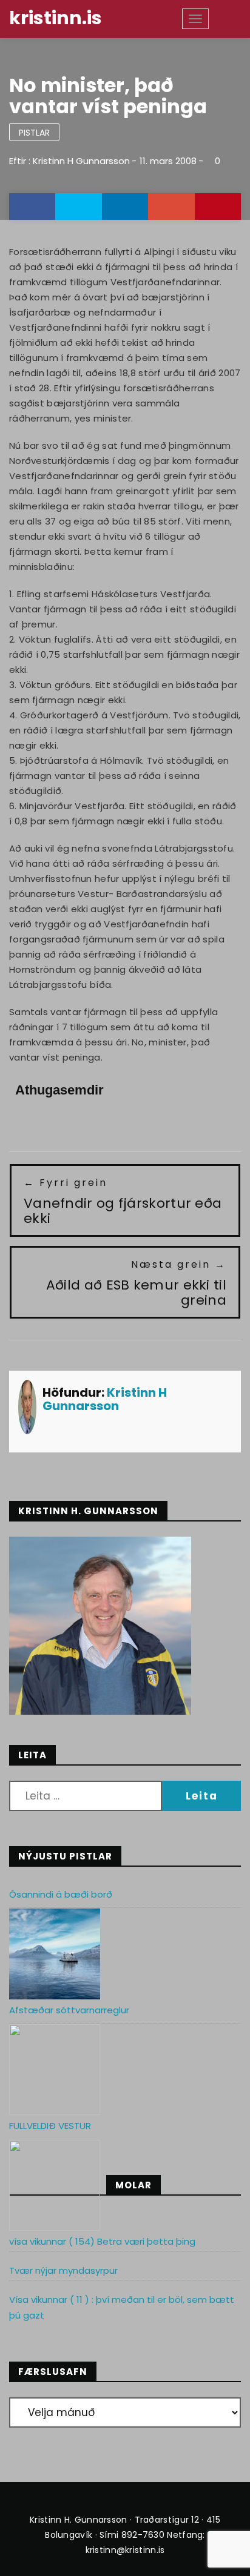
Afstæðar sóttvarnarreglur (69, 2010)
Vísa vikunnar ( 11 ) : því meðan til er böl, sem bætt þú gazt (122, 2307)
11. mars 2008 (168, 161)
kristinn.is (56, 18)
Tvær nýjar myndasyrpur (63, 2270)
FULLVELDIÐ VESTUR (50, 2126)
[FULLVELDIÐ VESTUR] (55, 2185)
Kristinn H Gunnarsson (81, 161)
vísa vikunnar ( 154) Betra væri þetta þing (102, 2241)
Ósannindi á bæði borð (61, 1894)
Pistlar (34, 133)
